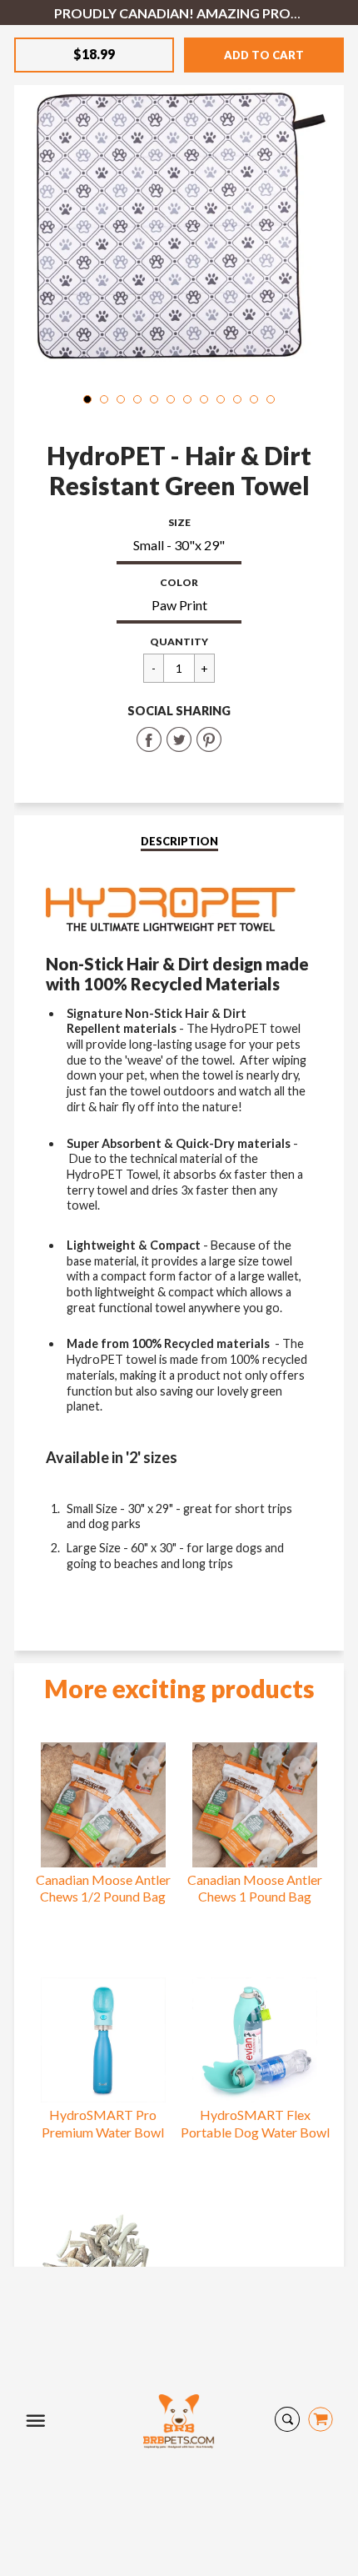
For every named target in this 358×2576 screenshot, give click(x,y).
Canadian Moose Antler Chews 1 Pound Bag (255, 1888)
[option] (179, 217)
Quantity (179, 641)
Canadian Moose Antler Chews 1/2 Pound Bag (103, 1888)
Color (179, 582)
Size (179, 522)
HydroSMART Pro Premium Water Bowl (103, 2123)
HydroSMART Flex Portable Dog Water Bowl (255, 2123)
